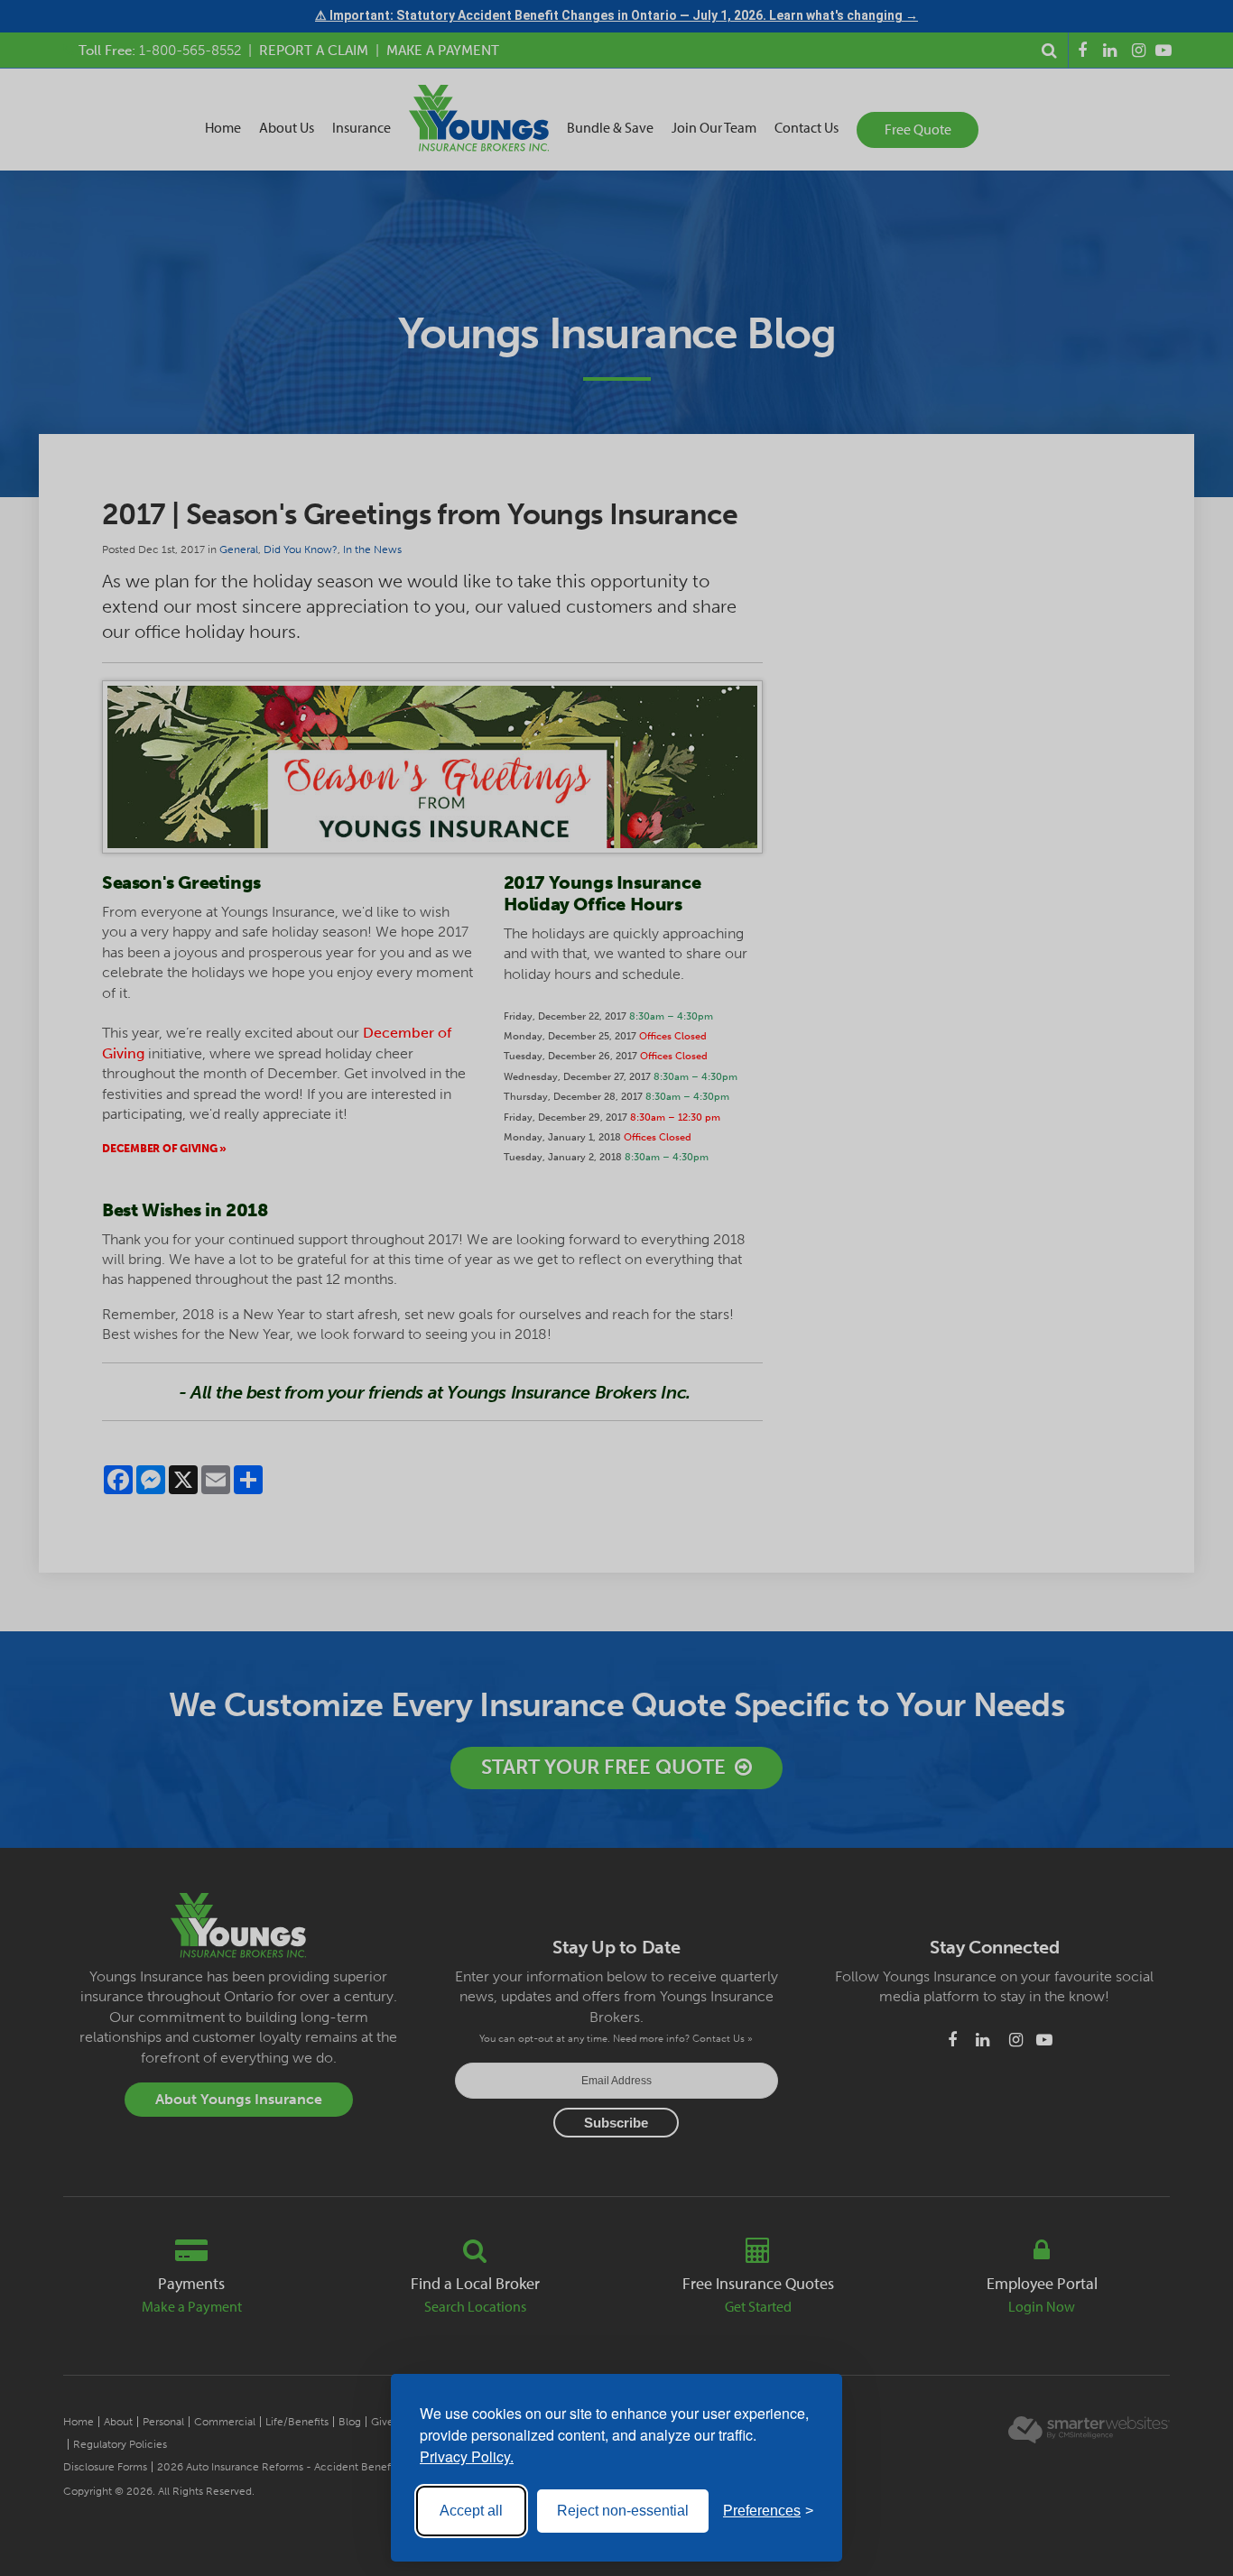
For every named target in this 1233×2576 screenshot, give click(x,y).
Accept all (471, 2511)
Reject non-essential (623, 2511)
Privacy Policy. (467, 2456)
